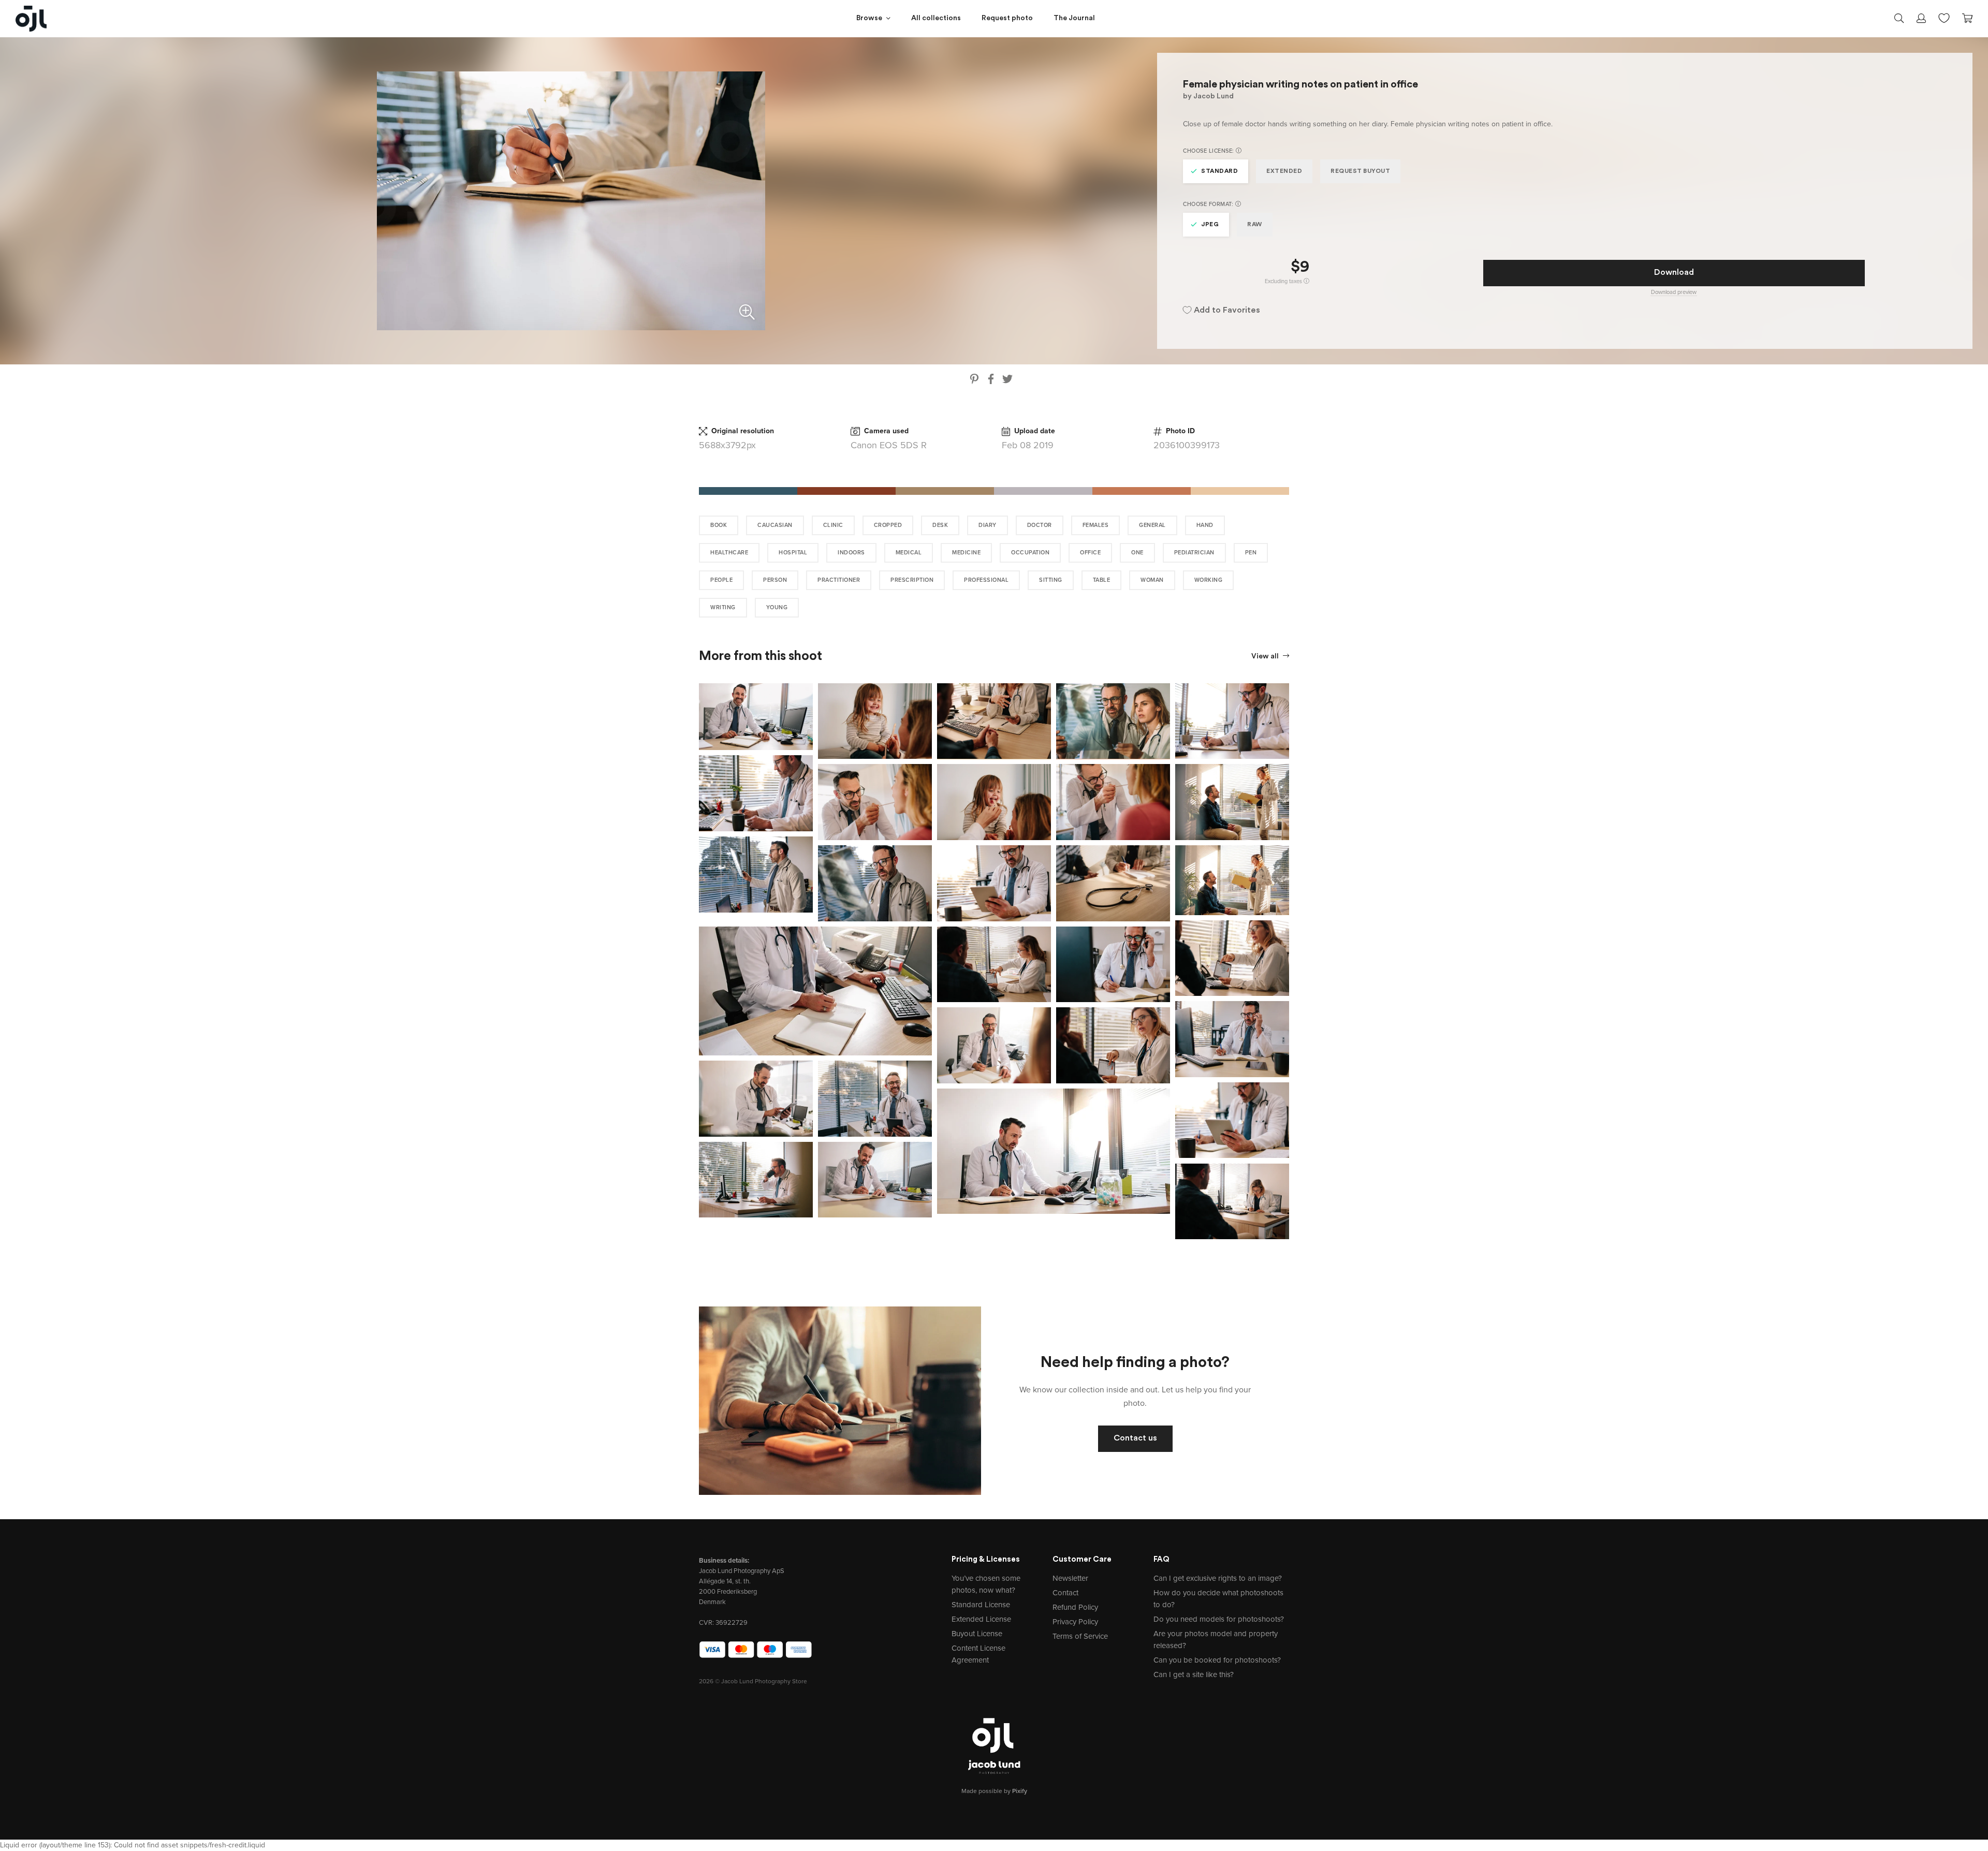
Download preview (1674, 292)
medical (909, 553)
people (721, 580)
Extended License (981, 1619)
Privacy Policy (1075, 1622)
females (1096, 525)
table (1102, 580)
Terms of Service (1080, 1636)
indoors (851, 553)
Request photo (1007, 18)
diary (988, 525)
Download (1674, 273)
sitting (1051, 580)
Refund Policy (1075, 1607)
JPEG (1210, 225)
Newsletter (1070, 1578)
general (1152, 525)
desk (940, 525)
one (1137, 553)
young (777, 607)
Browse (869, 18)
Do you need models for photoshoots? (1219, 1619)
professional (986, 580)
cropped (888, 525)
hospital (793, 553)
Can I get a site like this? (1194, 1674)
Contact (1065, 1593)
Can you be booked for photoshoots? (1217, 1660)
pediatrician (1194, 553)
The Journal (1074, 18)
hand (1205, 525)
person (775, 580)
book (719, 525)
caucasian (775, 525)
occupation (1030, 553)
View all (1266, 657)
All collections (936, 18)
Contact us (1135, 1438)
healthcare (729, 553)
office (1090, 553)
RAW (1255, 225)
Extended (1284, 171)
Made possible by (994, 1791)
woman (1152, 580)
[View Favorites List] (1944, 17)
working (1209, 580)
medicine (966, 553)
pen (1251, 553)
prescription (912, 580)
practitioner (839, 580)
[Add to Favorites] (807, 689)
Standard (1219, 171)
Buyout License (977, 1634)
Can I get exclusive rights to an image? (1218, 1578)
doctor (1040, 525)
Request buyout (1360, 171)
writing (723, 607)
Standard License (981, 1605)
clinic (833, 525)
